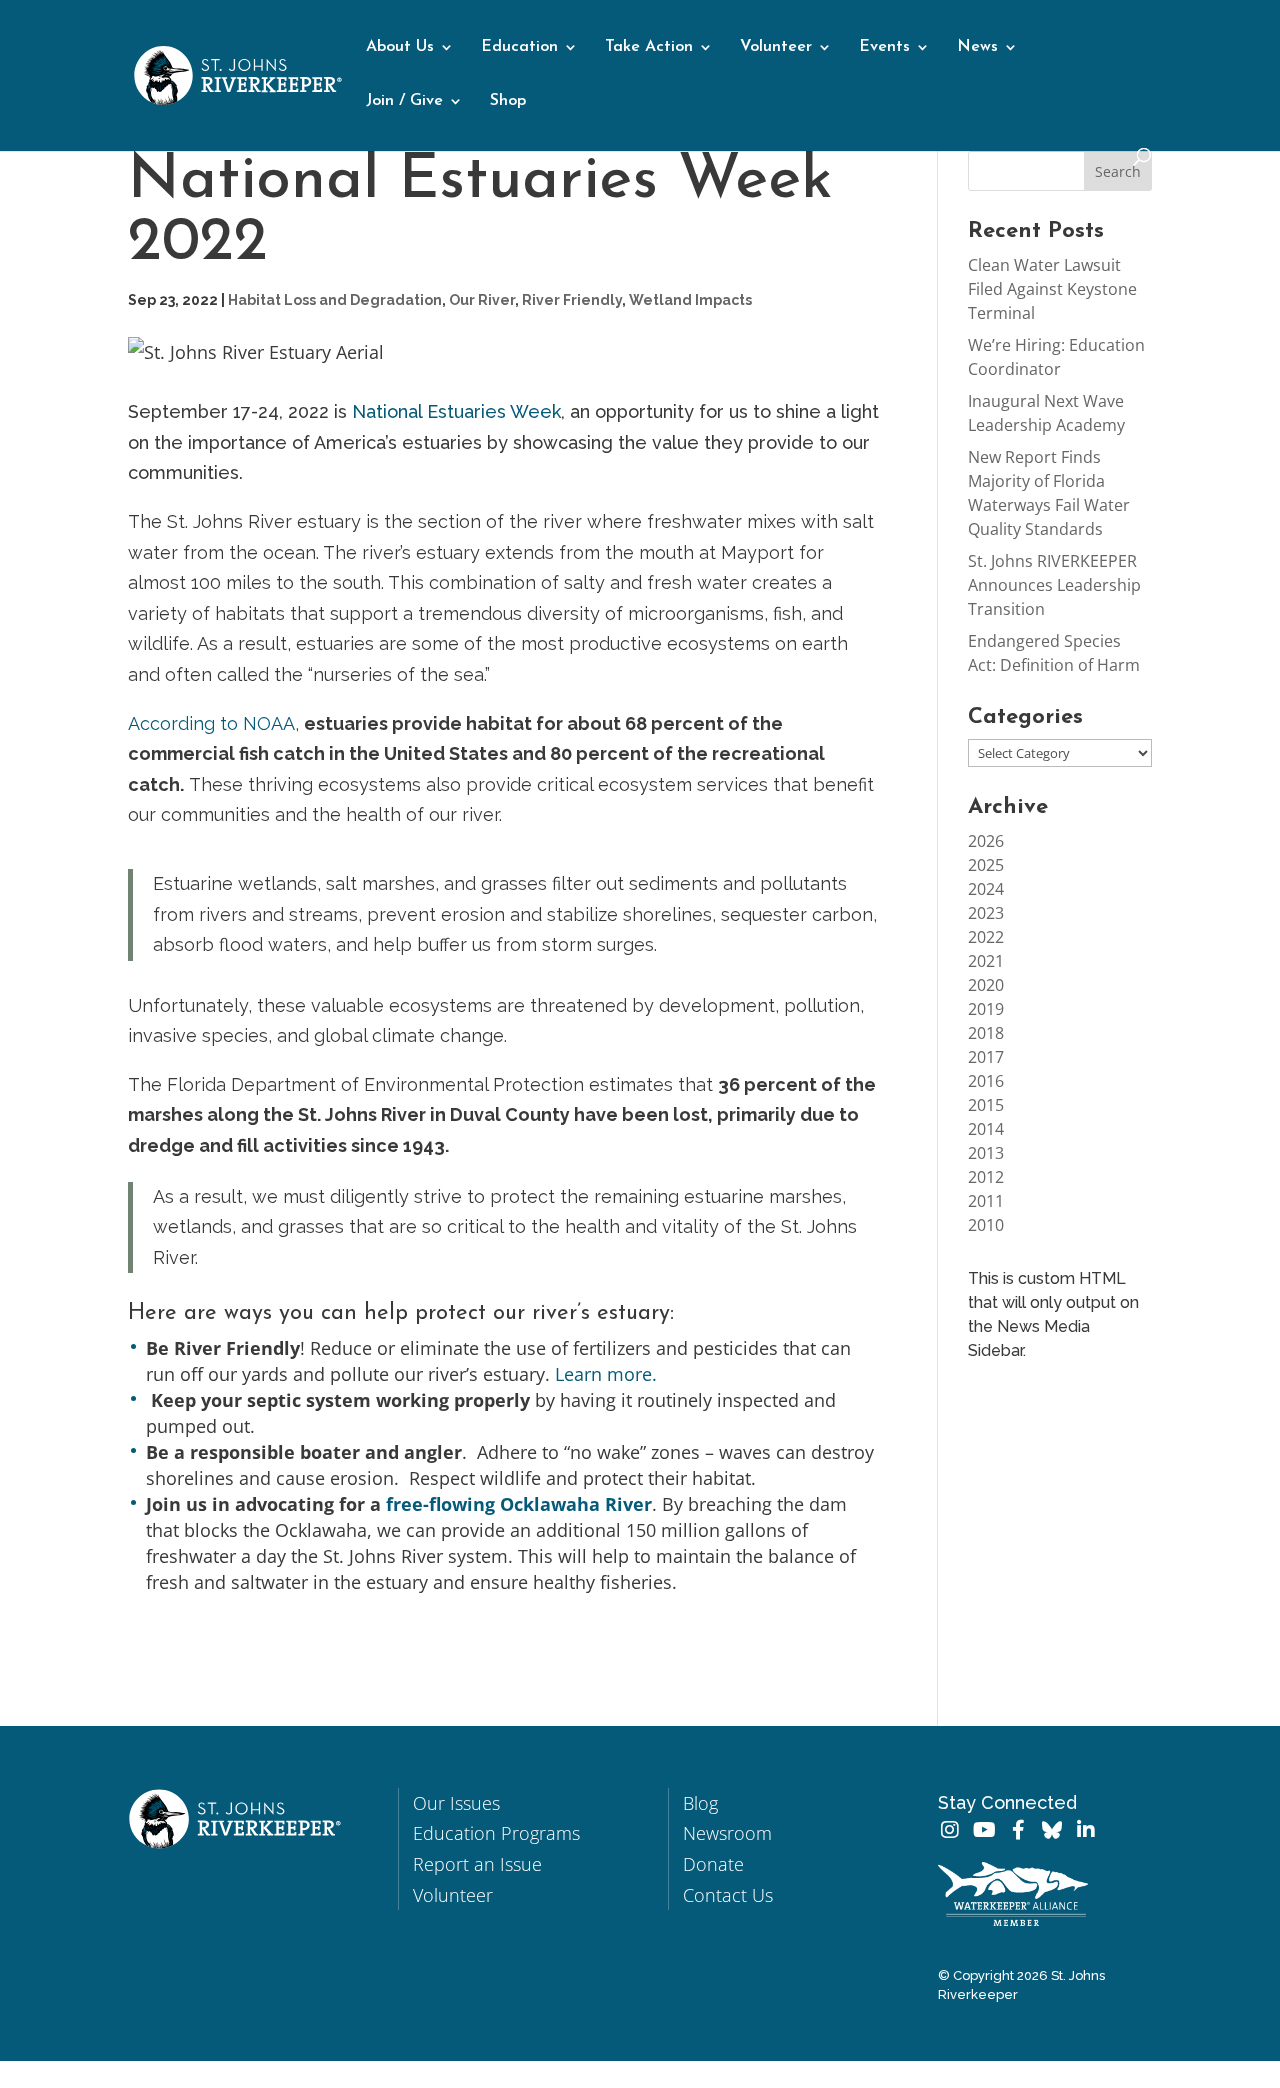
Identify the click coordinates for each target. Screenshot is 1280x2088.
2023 (986, 913)
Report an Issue (477, 1864)
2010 (986, 1225)
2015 (986, 1105)
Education (519, 47)
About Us (400, 47)
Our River (482, 300)
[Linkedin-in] (1086, 1830)
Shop (508, 101)
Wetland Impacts (690, 300)
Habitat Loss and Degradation (335, 300)
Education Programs (496, 1833)
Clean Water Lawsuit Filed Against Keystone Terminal (1052, 289)
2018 (986, 1033)
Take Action (649, 47)
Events (884, 47)
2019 (986, 1009)
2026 (986, 841)
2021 (986, 961)
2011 (986, 1201)
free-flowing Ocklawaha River (519, 1504)
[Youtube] (984, 1830)
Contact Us (728, 1895)
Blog (700, 1803)
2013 (986, 1153)
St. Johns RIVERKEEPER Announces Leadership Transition (1054, 585)
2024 (986, 889)
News (977, 47)
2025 (986, 865)
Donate (713, 1864)
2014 (986, 1129)
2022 (986, 937)
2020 (986, 985)
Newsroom (727, 1833)
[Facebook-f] (1018, 1830)
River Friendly (572, 300)
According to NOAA (211, 723)
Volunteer (776, 47)
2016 (986, 1081)
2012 (986, 1177)
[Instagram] (950, 1830)
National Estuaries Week (456, 411)
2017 (986, 1057)
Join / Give (404, 101)
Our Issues (456, 1803)
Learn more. (606, 1374)
